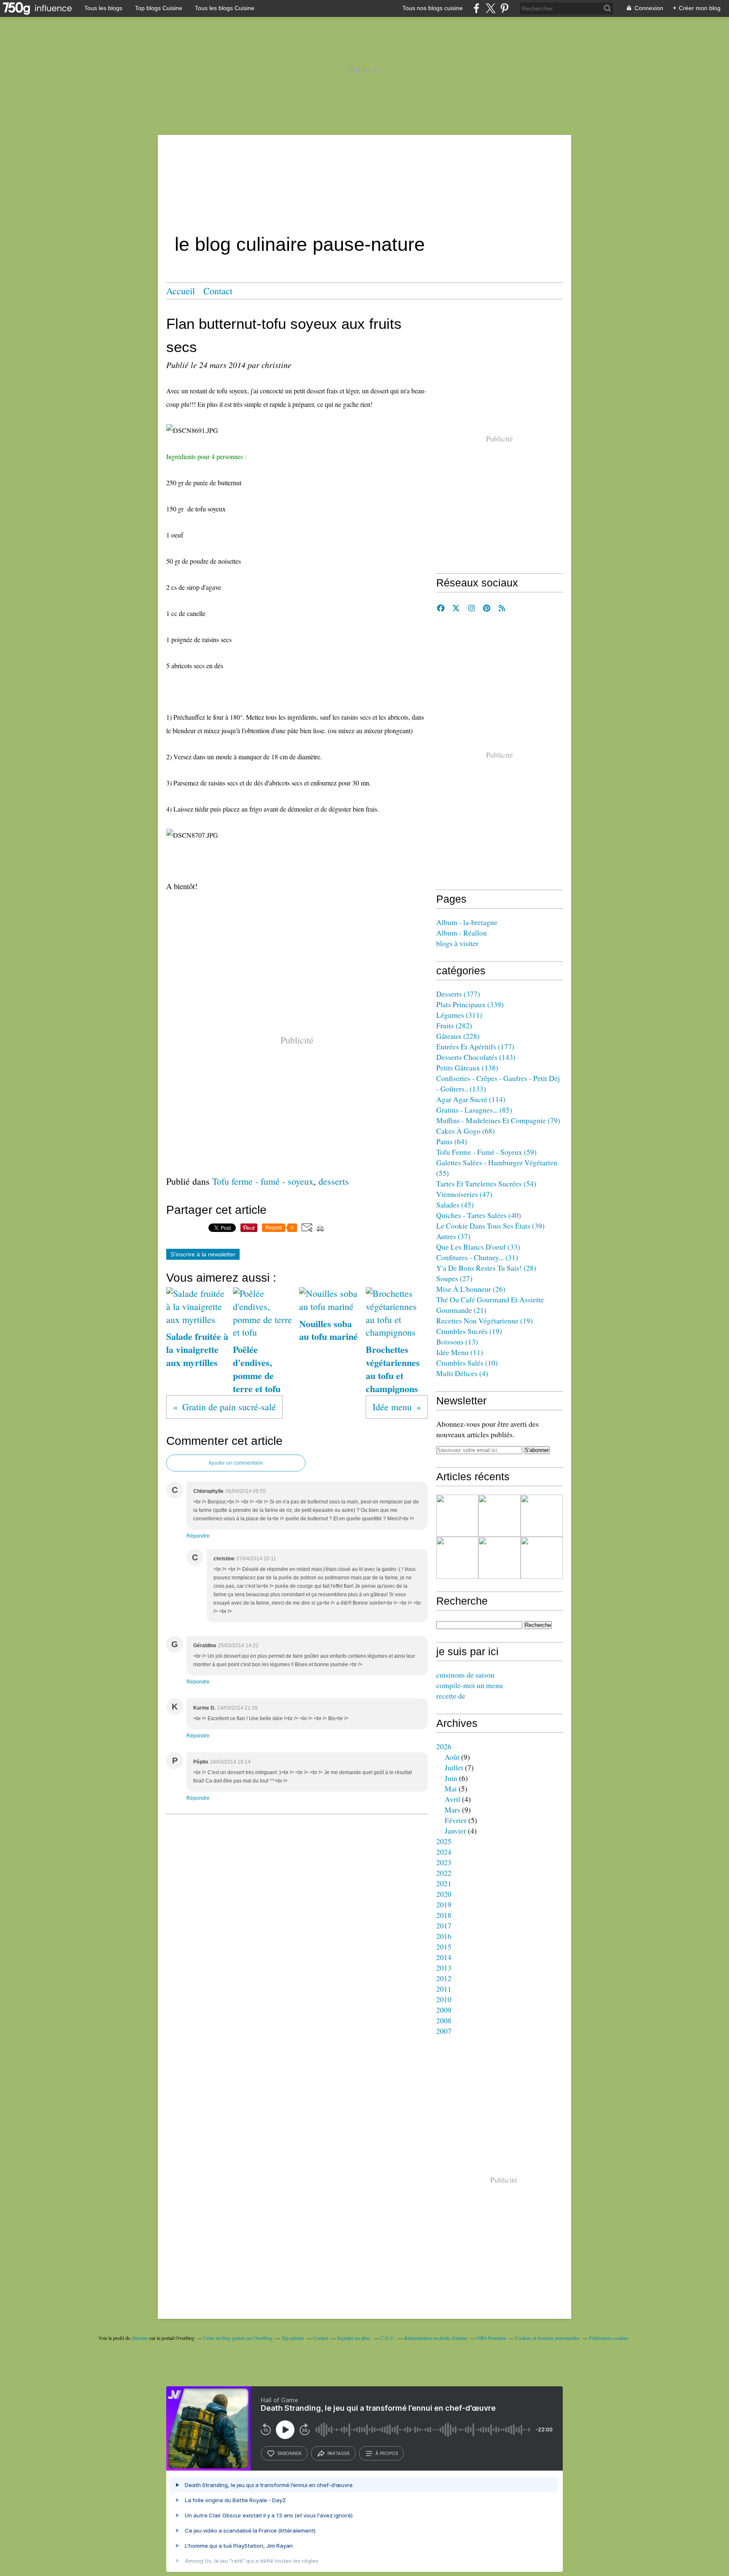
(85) (474, 1110)
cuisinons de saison (465, 1675)
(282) (454, 1025)
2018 (444, 1915)
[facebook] (477, 8)
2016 (444, 1936)
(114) (471, 1099)
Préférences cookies (609, 2338)
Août (452, 1757)
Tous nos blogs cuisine (433, 8)
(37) (453, 1236)
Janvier (455, 1831)
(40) (479, 1215)
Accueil (181, 291)
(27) (454, 1278)
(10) (467, 1363)
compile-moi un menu (470, 1685)
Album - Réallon (462, 933)
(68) (466, 1131)
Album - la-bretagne (467, 922)
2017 (444, 1925)
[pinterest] (504, 8)
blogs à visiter (457, 943)
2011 (444, 1989)
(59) (486, 1152)
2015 (444, 1947)
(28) (486, 1268)
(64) (452, 1141)
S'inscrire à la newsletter (203, 1254)
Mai (451, 1788)
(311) (459, 1015)
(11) (460, 1352)
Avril (452, 1799)
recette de (451, 1696)
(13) (457, 1342)
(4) (462, 1373)
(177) (475, 1046)
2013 (444, 1968)
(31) (477, 1257)
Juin (451, 1778)
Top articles (293, 2338)
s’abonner (289, 2453)
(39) (490, 1226)
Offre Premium (491, 2338)
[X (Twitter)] (490, 8)
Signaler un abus (354, 2338)
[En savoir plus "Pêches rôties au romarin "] (457, 1558)
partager (339, 2453)
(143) (476, 1057)
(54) (486, 1183)
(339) (470, 1004)
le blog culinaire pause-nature (300, 244)
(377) (458, 994)
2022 (444, 1873)
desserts (334, 1181)
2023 (444, 1862)
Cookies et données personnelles (548, 2338)
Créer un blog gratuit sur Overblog (238, 2338)
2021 (444, 1883)
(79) (498, 1120)
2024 (444, 1852)
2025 (444, 1841)
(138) (467, 1068)
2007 (444, 2031)
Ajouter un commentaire (236, 1463)
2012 (444, 1978)
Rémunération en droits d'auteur (436, 2338)
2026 (444, 1746)
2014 (444, 1957)
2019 (444, 1904)
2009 (444, 2010)
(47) (464, 1194)
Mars (452, 1810)
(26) (471, 1289)
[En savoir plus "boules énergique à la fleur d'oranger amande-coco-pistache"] (542, 1516)
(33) (478, 1247)
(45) (455, 1205)
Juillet (454, 1767)
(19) (485, 1320)
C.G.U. (388, 2338)
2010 (444, 1999)
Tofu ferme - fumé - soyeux (263, 1181)
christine (140, 2338)
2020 (444, 1894)
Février (456, 1820)
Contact (218, 291)
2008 (444, 2020)
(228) (458, 1036)
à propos (387, 2453)
